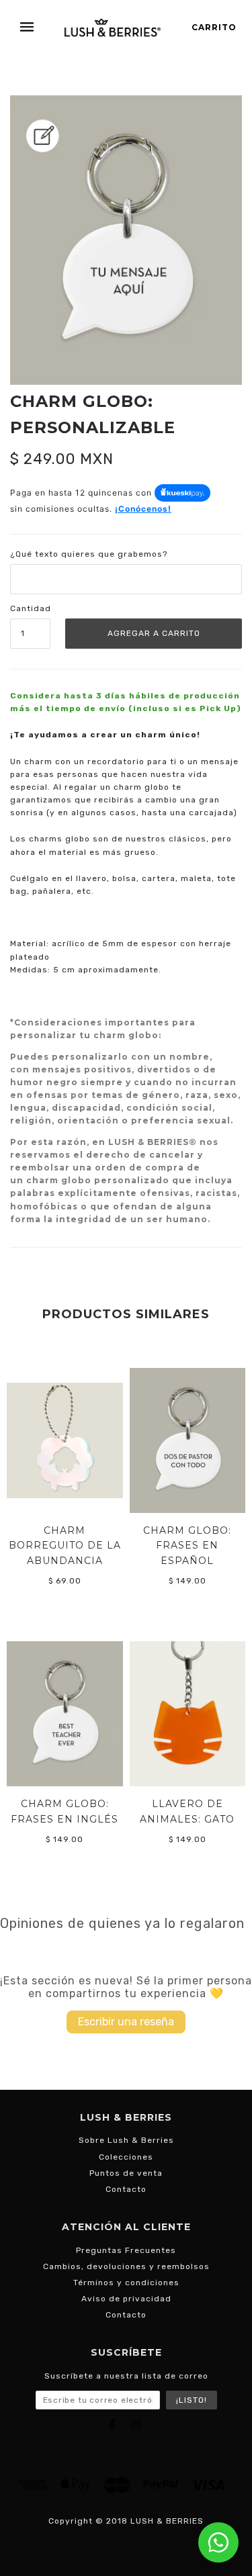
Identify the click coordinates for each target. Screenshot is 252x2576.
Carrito (214, 27)
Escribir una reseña (126, 2022)
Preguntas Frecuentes (126, 2250)
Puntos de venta (126, 2173)
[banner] (113, 27)
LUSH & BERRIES (167, 2521)
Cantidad (30, 608)
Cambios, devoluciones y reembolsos (126, 2266)
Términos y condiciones (126, 2283)
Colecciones (126, 2157)
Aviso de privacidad (126, 2299)
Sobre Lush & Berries (126, 2140)
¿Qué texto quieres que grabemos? (89, 554)
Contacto (126, 2189)
